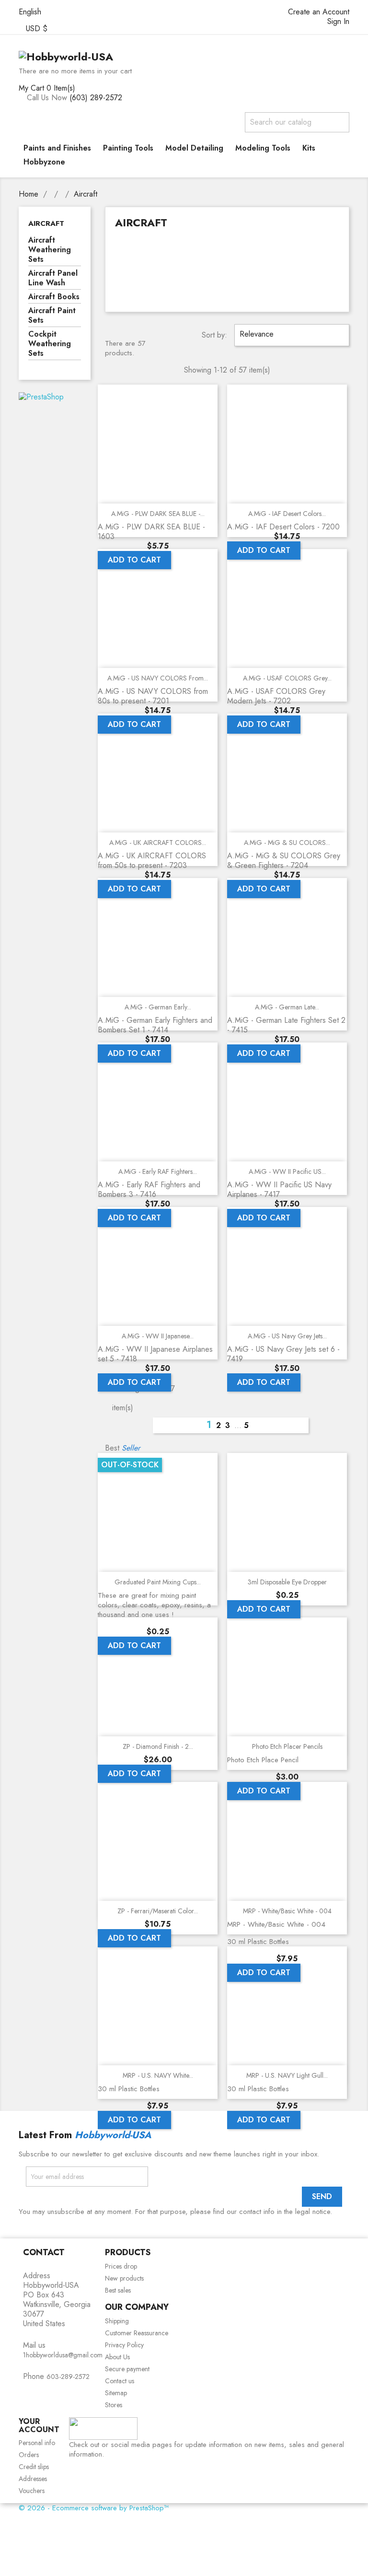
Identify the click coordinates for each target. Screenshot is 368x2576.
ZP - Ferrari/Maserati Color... (158, 1911)
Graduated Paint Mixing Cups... (158, 1582)
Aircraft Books (54, 297)
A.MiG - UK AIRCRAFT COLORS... (158, 843)
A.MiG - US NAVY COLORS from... (158, 678)
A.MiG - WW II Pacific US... (287, 1171)
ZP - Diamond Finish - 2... (158, 1746)
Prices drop (121, 2266)
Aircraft (46, 223)
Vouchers (32, 2491)
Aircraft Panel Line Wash (53, 278)
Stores (114, 2405)
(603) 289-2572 (96, 98)
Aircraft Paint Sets (52, 316)
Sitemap (116, 2393)
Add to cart (134, 560)
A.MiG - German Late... (287, 1007)
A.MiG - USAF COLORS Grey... (287, 678)
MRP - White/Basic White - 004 (287, 1911)
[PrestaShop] (41, 396)
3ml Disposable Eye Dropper (287, 1582)
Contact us (120, 2381)
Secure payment (127, 2369)
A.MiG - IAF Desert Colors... (287, 514)
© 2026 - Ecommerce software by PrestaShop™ (94, 2508)
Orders (29, 2455)
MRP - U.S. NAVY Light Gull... (287, 2075)
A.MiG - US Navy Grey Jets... (287, 1336)
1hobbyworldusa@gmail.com (63, 2355)
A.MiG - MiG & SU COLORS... (287, 843)
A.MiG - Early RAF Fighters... (158, 1171)
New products (124, 2278)
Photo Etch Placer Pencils (287, 1746)
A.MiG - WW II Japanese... (158, 1336)
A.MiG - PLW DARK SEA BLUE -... (158, 514)
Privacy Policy (124, 2345)
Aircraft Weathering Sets (50, 250)
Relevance (291, 335)
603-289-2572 (68, 2377)
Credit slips (34, 2467)
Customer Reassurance (137, 2333)
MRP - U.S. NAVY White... (158, 2075)
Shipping (117, 2321)
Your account (39, 2426)
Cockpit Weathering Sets (50, 344)
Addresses (33, 2479)
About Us (117, 2357)
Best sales (118, 2290)
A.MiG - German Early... (158, 1007)
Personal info (37, 2443)
